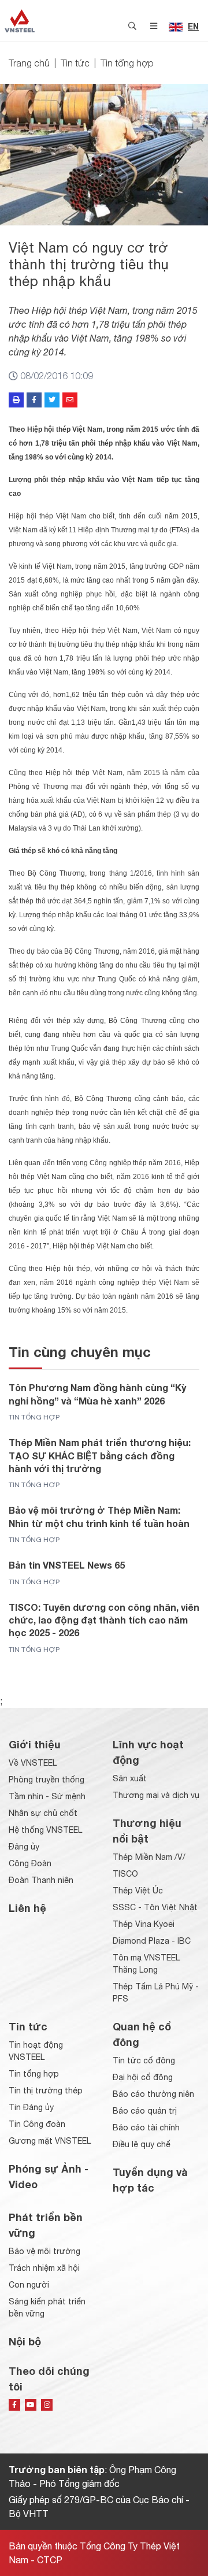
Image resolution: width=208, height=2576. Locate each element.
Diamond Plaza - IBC (152, 1941)
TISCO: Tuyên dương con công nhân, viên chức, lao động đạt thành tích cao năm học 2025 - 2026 (104, 1620)
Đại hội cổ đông (143, 2077)
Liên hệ (27, 1908)
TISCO (125, 1874)
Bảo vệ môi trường (44, 2251)
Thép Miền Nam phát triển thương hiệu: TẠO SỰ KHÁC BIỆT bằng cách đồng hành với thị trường (100, 1455)
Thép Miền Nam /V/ (149, 1857)
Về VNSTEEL (33, 1763)
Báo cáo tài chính (146, 2127)
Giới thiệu (35, 1744)
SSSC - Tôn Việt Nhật (155, 1907)
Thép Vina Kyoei (144, 1924)
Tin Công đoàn (37, 2124)
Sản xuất (130, 1778)
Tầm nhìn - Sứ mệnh (47, 1796)
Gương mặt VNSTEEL (50, 2141)
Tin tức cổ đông (144, 2060)
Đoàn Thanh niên (41, 1880)
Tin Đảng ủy (31, 2107)
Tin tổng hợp (127, 63)
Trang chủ (29, 63)
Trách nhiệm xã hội (44, 2268)
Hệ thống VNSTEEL (45, 1830)
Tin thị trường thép (46, 2091)
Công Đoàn (30, 1863)
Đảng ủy (24, 1847)
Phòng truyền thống (47, 1780)
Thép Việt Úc (138, 1891)
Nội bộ (25, 2341)
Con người (29, 2285)
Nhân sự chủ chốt (43, 1813)
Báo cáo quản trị (145, 2111)
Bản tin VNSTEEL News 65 (67, 1565)
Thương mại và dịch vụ (156, 1795)
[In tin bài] (16, 400)
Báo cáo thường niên (153, 2094)
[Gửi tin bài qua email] (70, 400)
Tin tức (75, 63)
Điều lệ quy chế (142, 2144)
